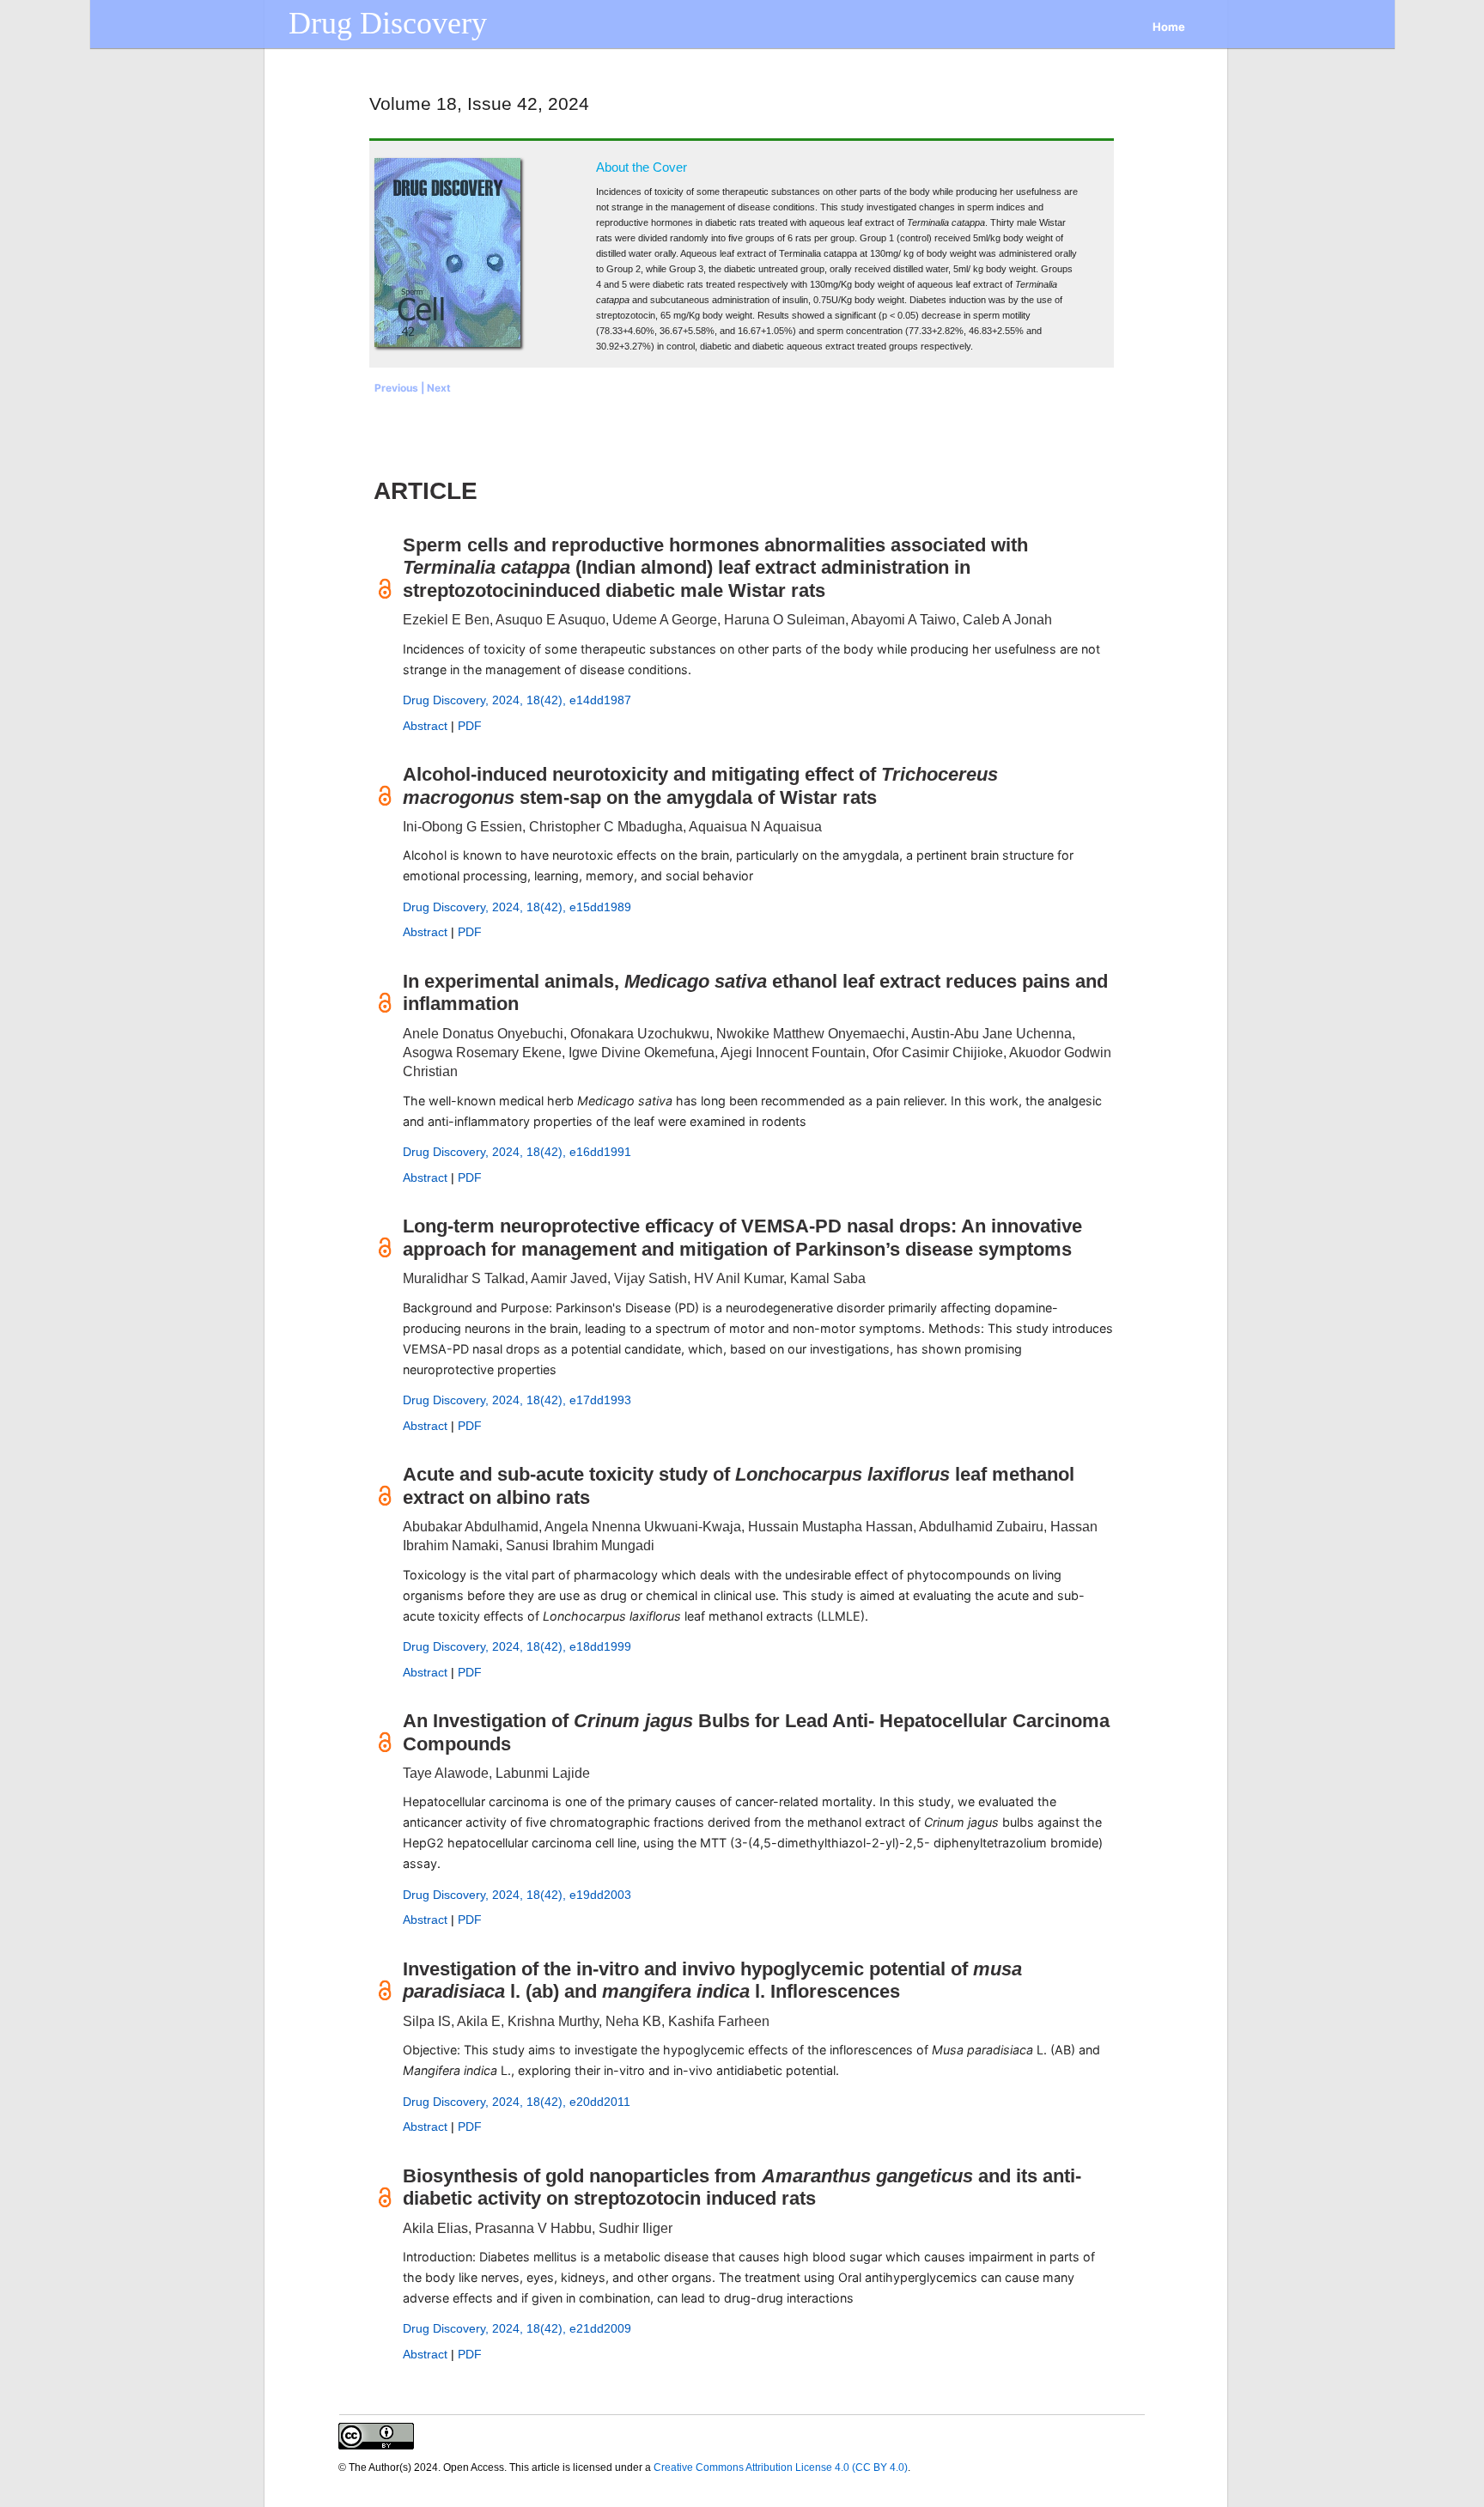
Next (439, 388)
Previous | (401, 388)
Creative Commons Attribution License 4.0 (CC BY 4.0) (781, 2467)
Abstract (425, 726)
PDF (470, 726)
